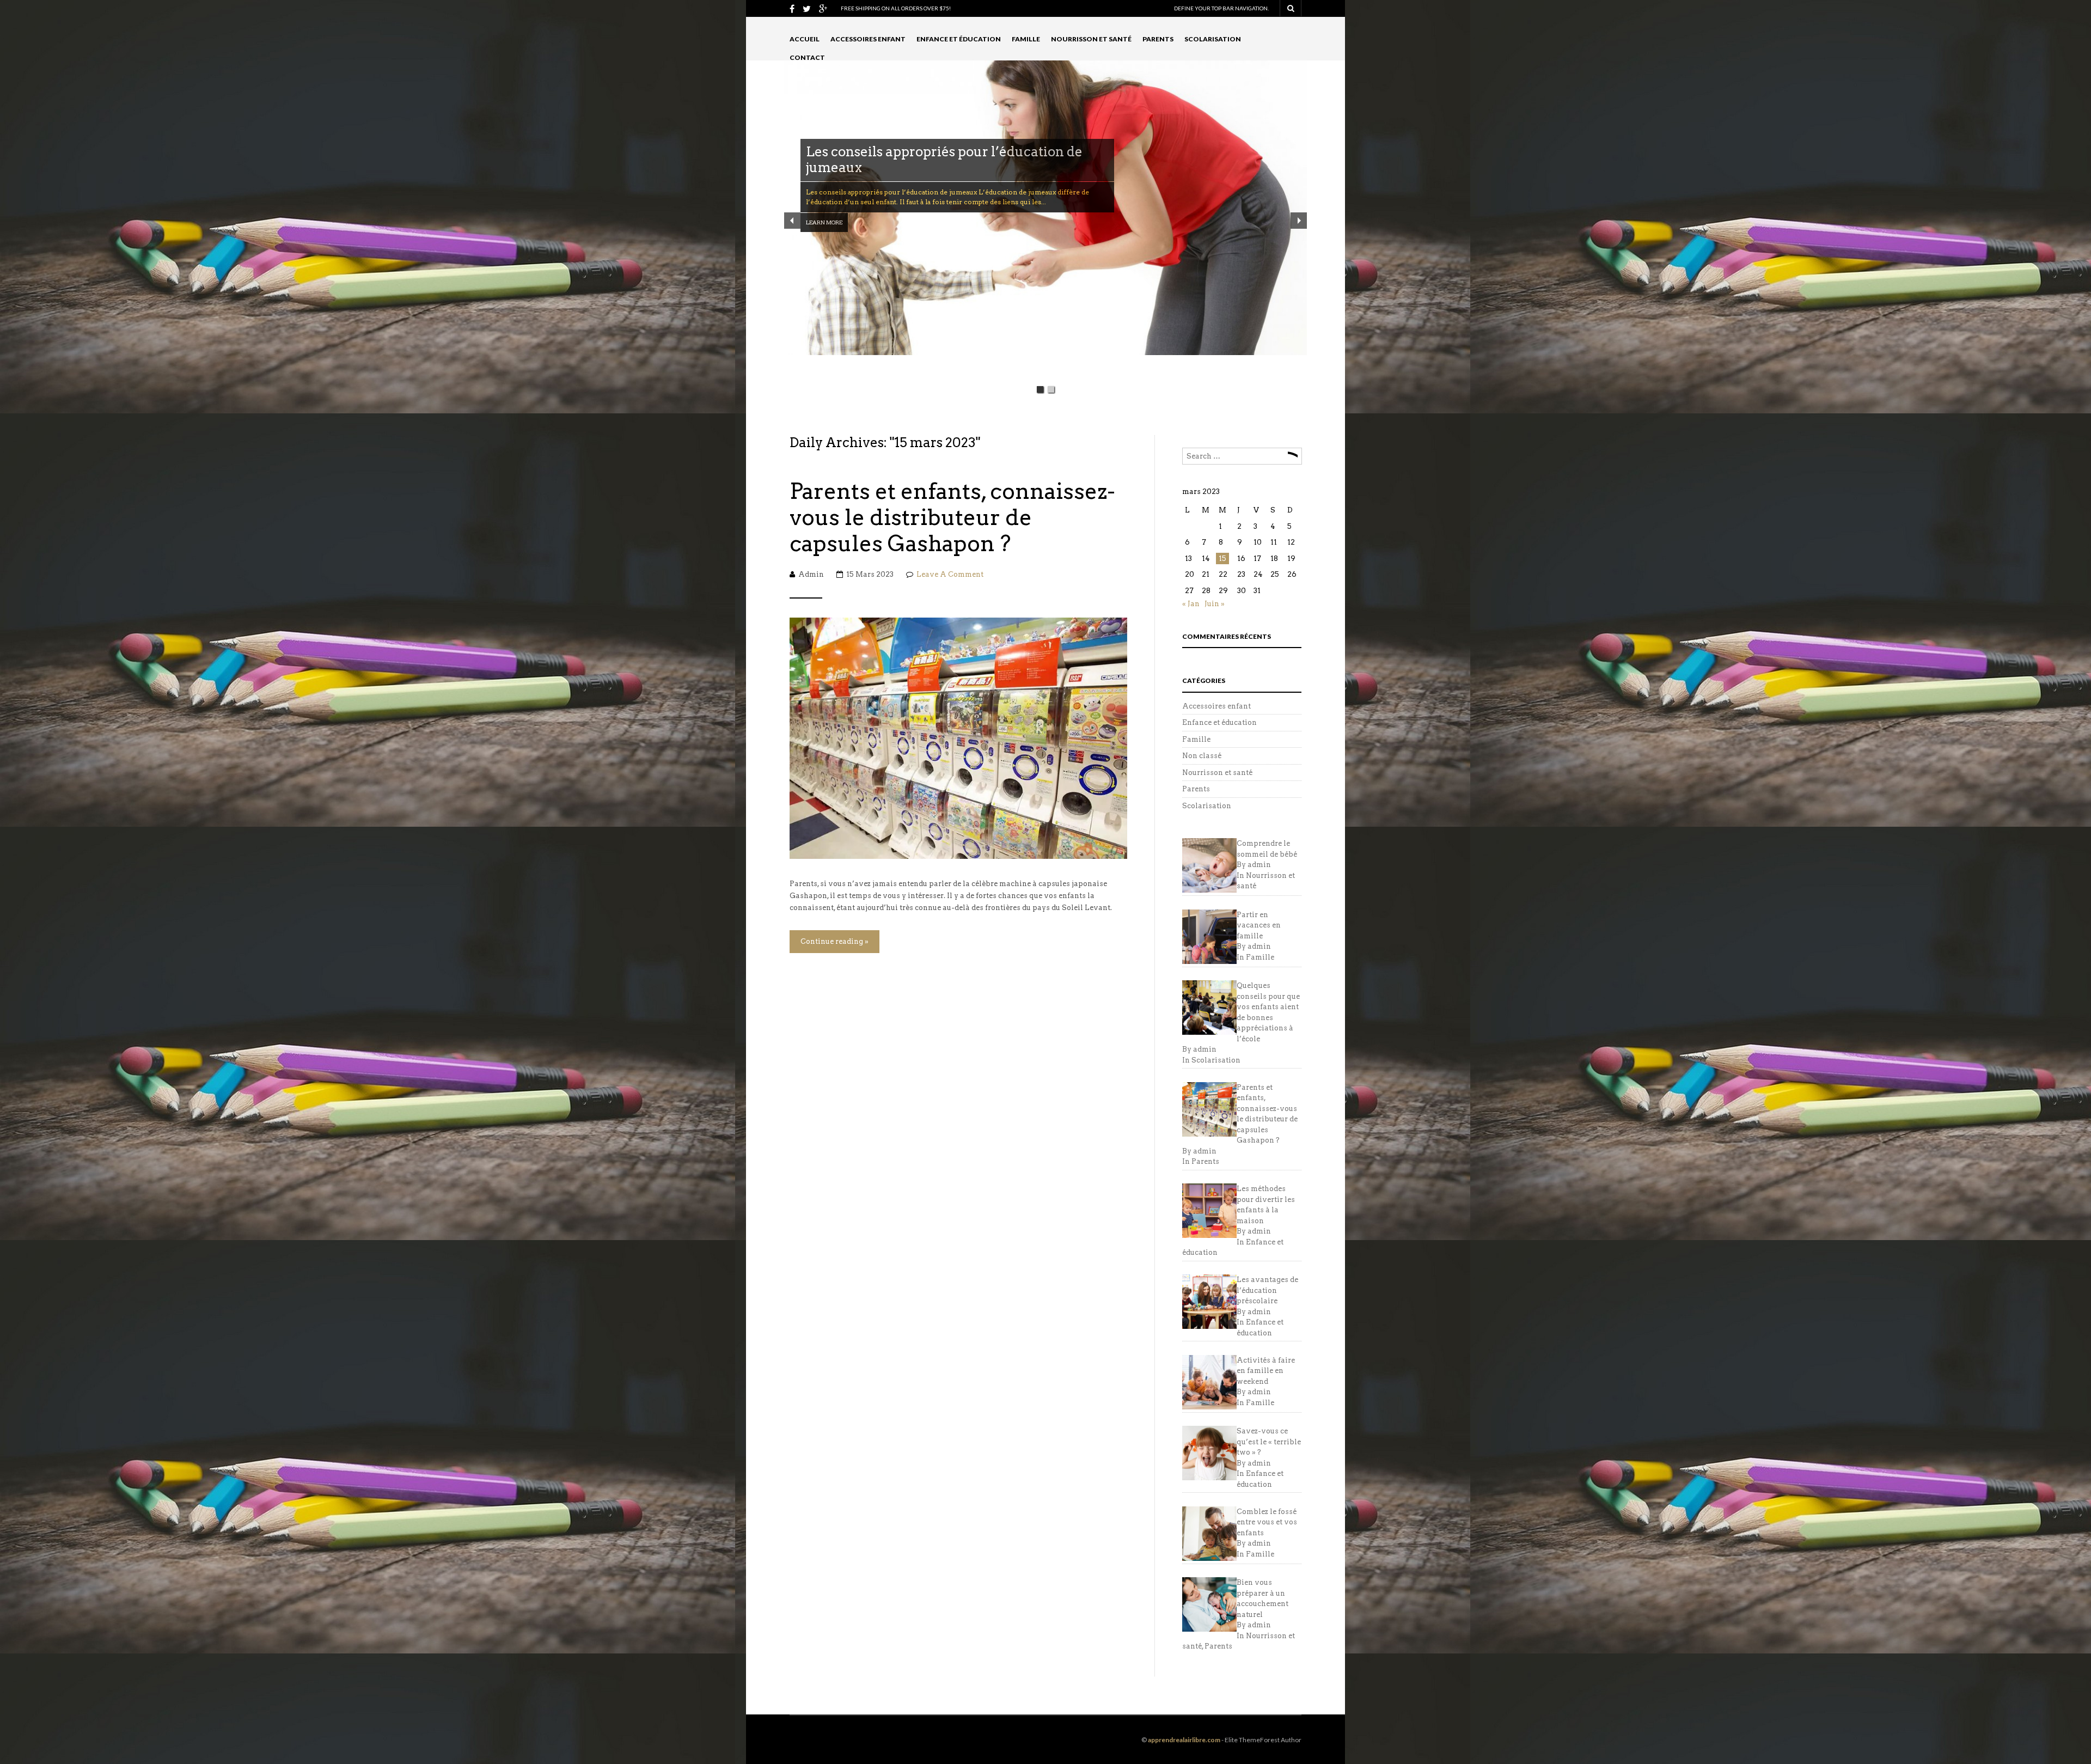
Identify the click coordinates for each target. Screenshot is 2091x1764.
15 (1222, 559)
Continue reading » (834, 941)
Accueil (805, 39)
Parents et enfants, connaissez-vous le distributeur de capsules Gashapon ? (952, 517)
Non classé (1202, 756)
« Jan (1191, 604)
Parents (1158, 39)
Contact (807, 57)
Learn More (824, 206)
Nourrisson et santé (1091, 39)
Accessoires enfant (868, 39)
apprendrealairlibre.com (1184, 1740)
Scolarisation (1213, 39)
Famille (1026, 39)
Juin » (1215, 604)
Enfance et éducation (959, 39)
